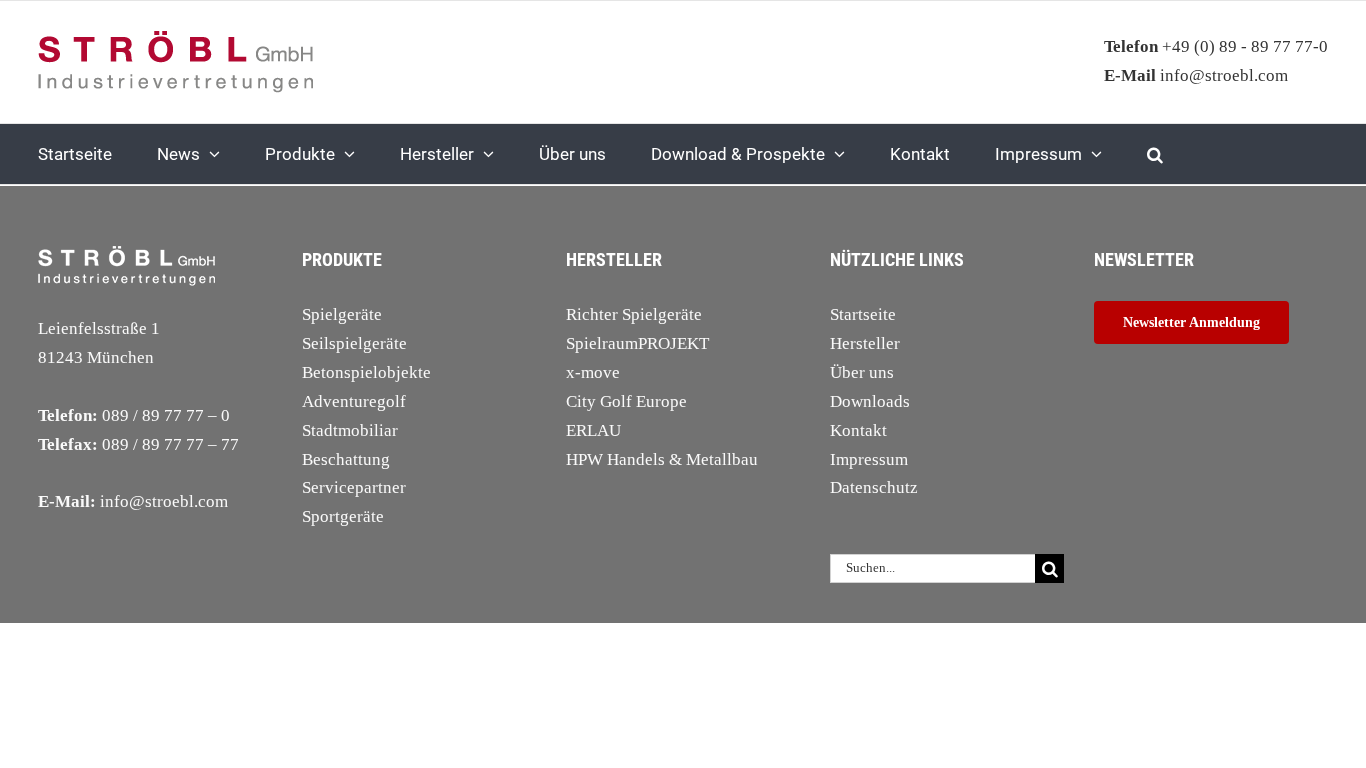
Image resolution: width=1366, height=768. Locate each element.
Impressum (869, 459)
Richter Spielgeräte (634, 314)
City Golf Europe (626, 401)
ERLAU (593, 430)
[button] (1155, 154)
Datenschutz (874, 487)
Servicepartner (354, 487)
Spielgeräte (342, 314)
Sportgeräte (343, 516)
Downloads (870, 401)
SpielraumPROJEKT (637, 343)
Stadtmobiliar (350, 430)
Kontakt (858, 430)
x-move (593, 372)
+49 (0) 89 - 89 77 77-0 (1216, 46)
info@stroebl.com (1196, 75)
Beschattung (346, 459)
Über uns (862, 372)
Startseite (863, 314)
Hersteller (865, 343)
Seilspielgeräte (354, 343)
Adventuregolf (354, 401)
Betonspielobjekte (366, 372)
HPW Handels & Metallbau (662, 459)
